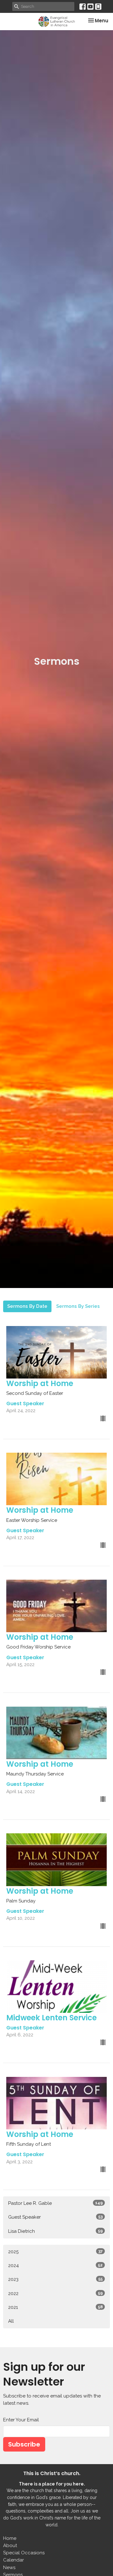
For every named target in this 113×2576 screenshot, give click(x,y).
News (9, 2568)
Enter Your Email (21, 2420)
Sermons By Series (78, 1306)
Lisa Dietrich (55, 2231)
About (10, 2546)
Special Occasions (24, 2553)
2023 (55, 2279)
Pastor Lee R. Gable (55, 2203)
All (11, 2321)
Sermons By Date (27, 1306)
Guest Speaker (55, 2217)
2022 (55, 2293)
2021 (55, 2307)
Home (10, 2538)
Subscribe (24, 2444)
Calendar (13, 2560)
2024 (55, 2265)
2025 (55, 2252)
